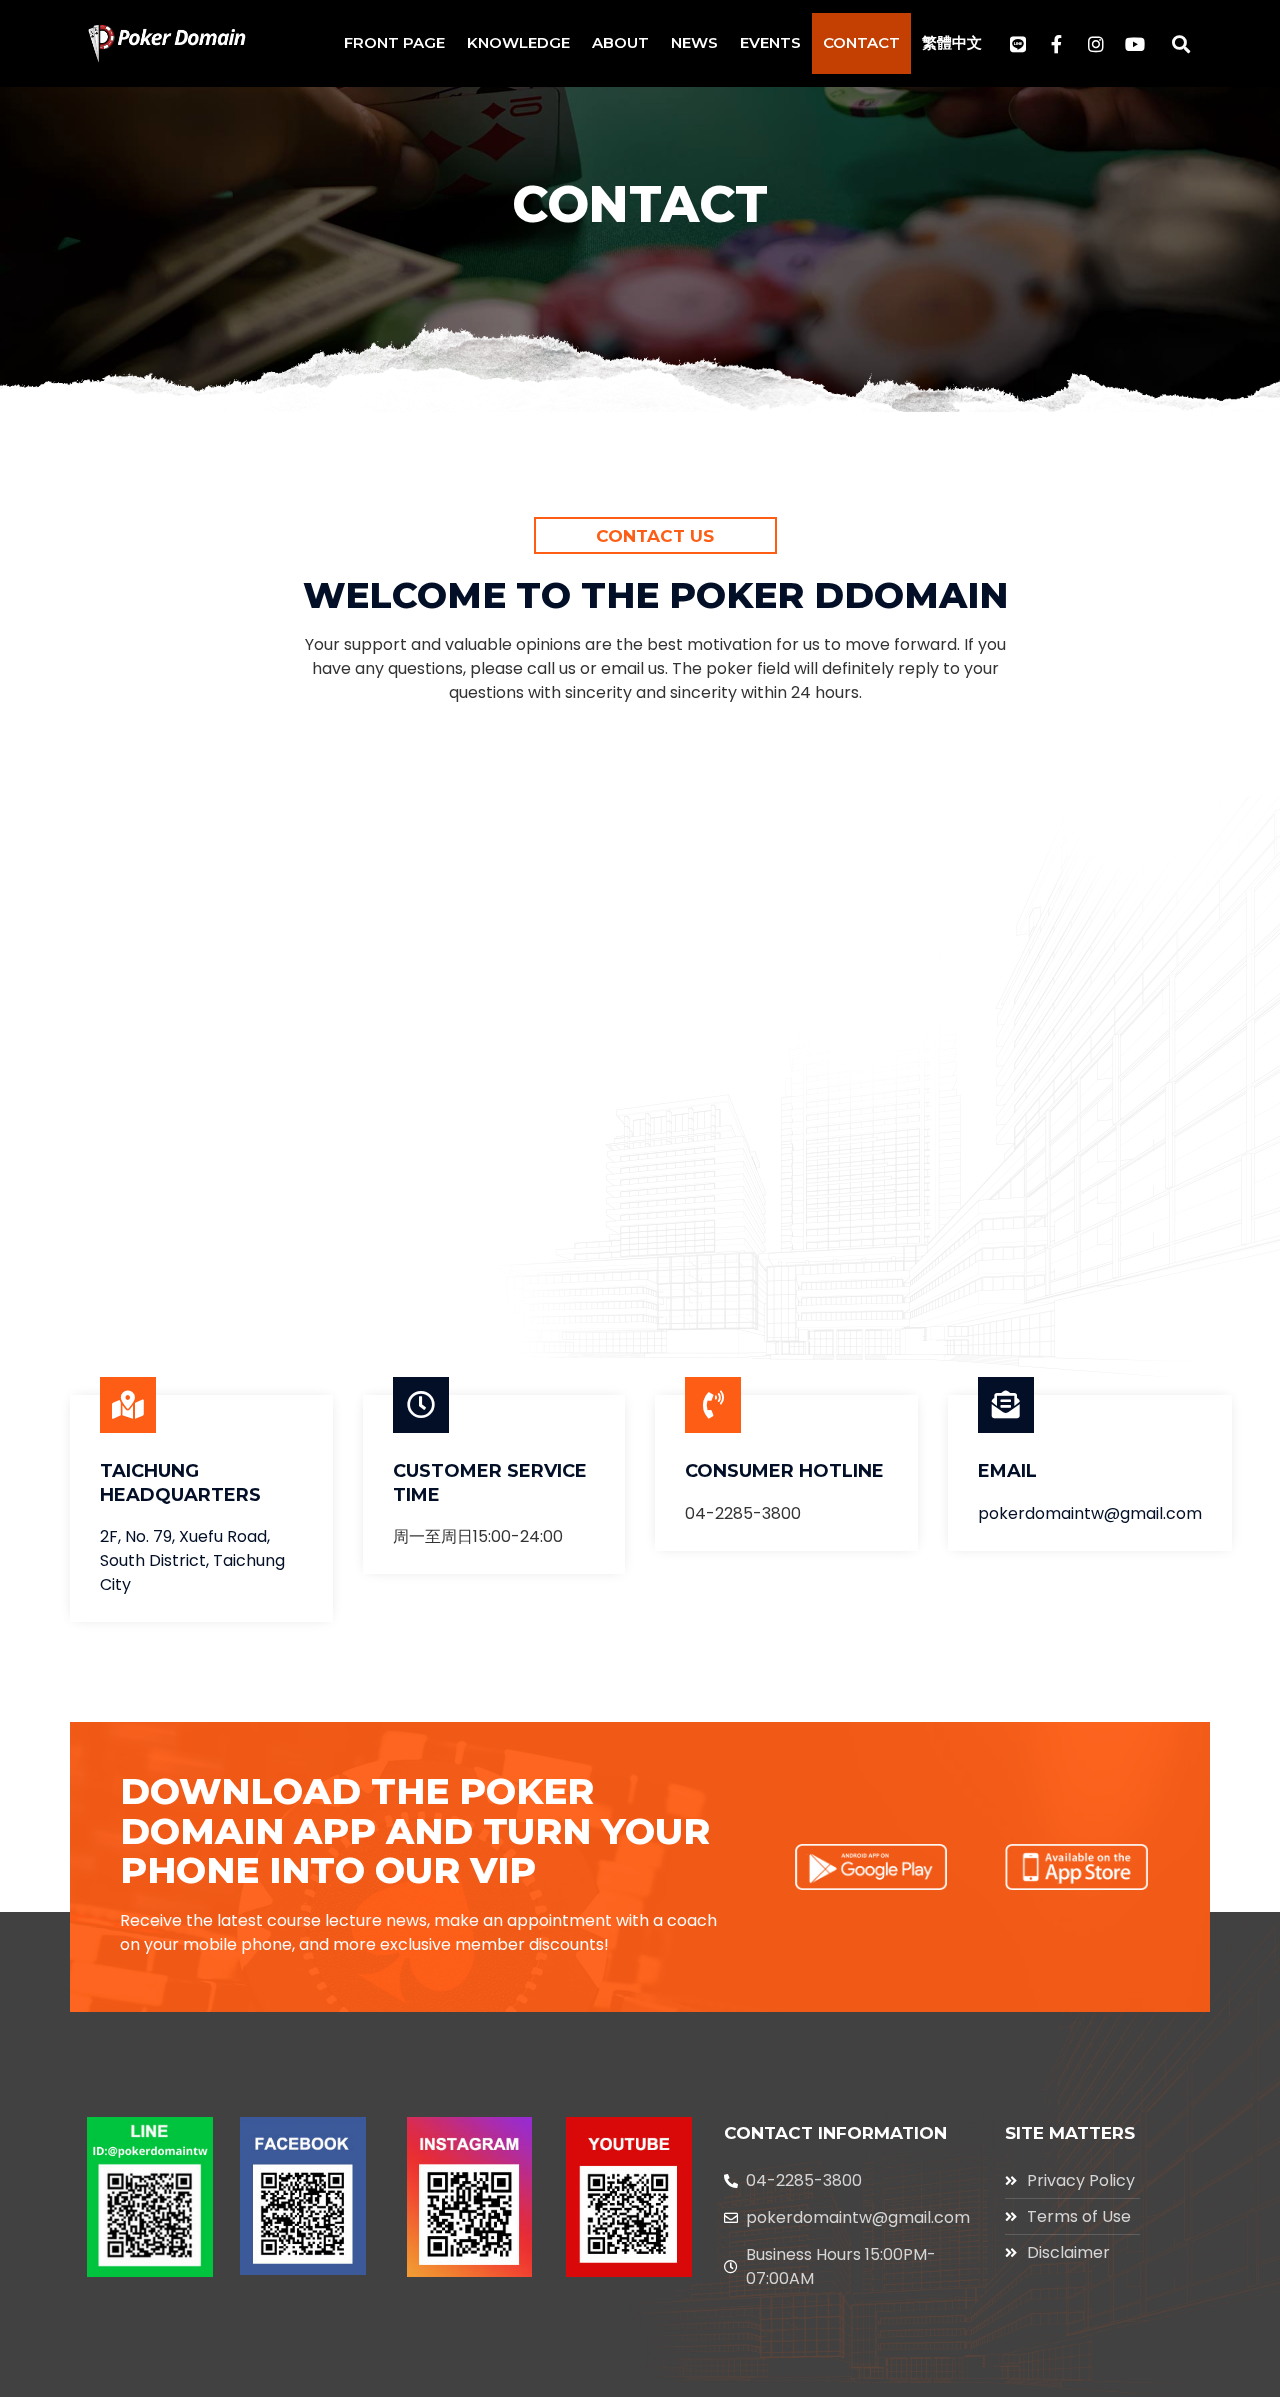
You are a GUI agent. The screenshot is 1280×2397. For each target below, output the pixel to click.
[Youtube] (1135, 44)
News (694, 42)
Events (770, 42)
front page (394, 42)
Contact (861, 42)
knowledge (518, 42)
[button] (1181, 43)
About (620, 42)
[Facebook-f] (1057, 44)
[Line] (1018, 44)
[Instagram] (1096, 44)
